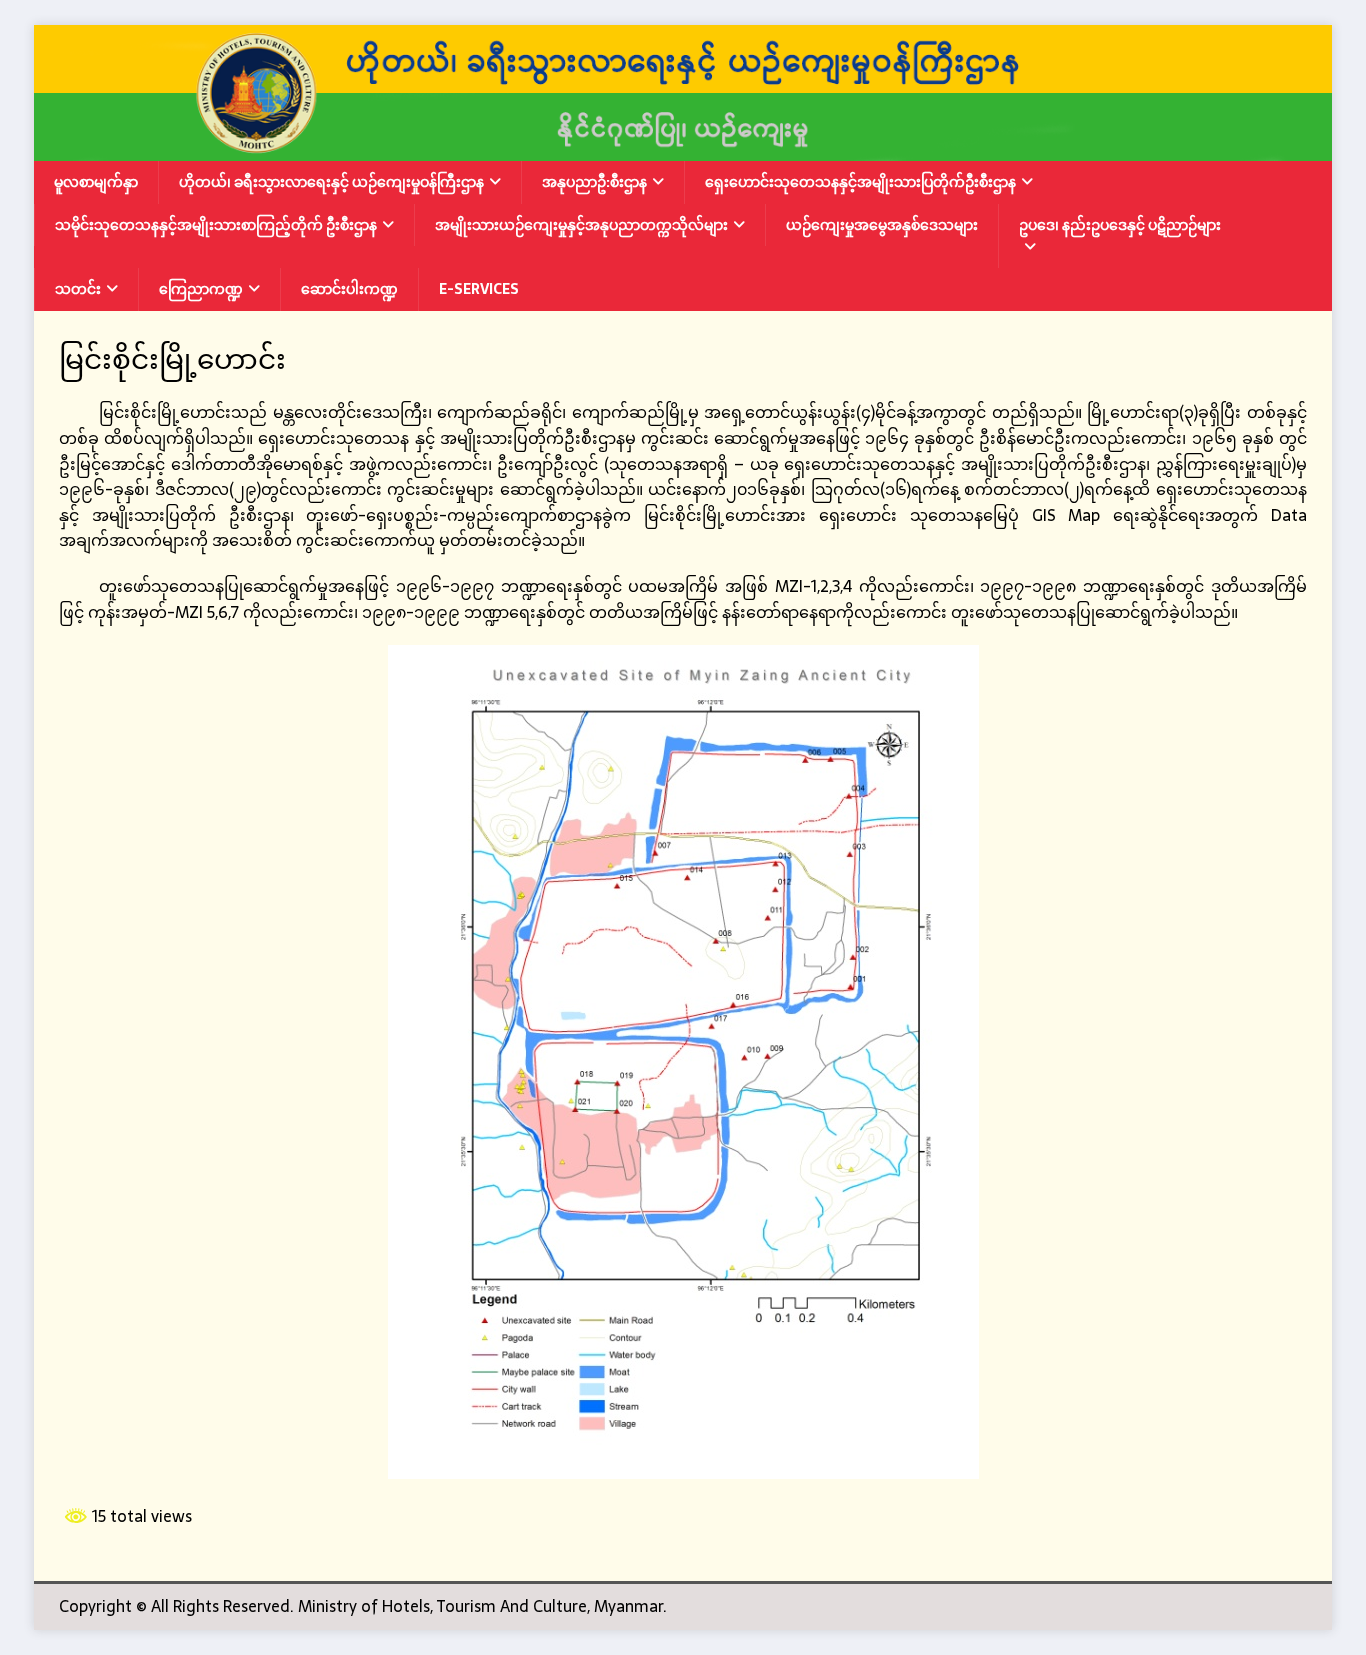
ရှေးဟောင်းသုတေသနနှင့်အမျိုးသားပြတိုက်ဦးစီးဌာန (860, 182)
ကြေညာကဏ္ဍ (201, 289)
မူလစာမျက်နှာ (96, 182)
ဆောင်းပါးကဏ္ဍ (349, 289)
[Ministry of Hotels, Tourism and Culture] (683, 148)
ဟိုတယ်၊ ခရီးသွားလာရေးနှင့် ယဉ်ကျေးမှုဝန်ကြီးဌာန (331, 182)
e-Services (479, 289)
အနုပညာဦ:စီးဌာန (594, 182)
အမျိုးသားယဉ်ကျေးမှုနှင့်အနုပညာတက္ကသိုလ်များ (581, 225)
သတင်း (78, 289)
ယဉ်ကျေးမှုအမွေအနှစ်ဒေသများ (882, 225)
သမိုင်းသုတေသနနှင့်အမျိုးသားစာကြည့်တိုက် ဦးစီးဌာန (216, 225)
